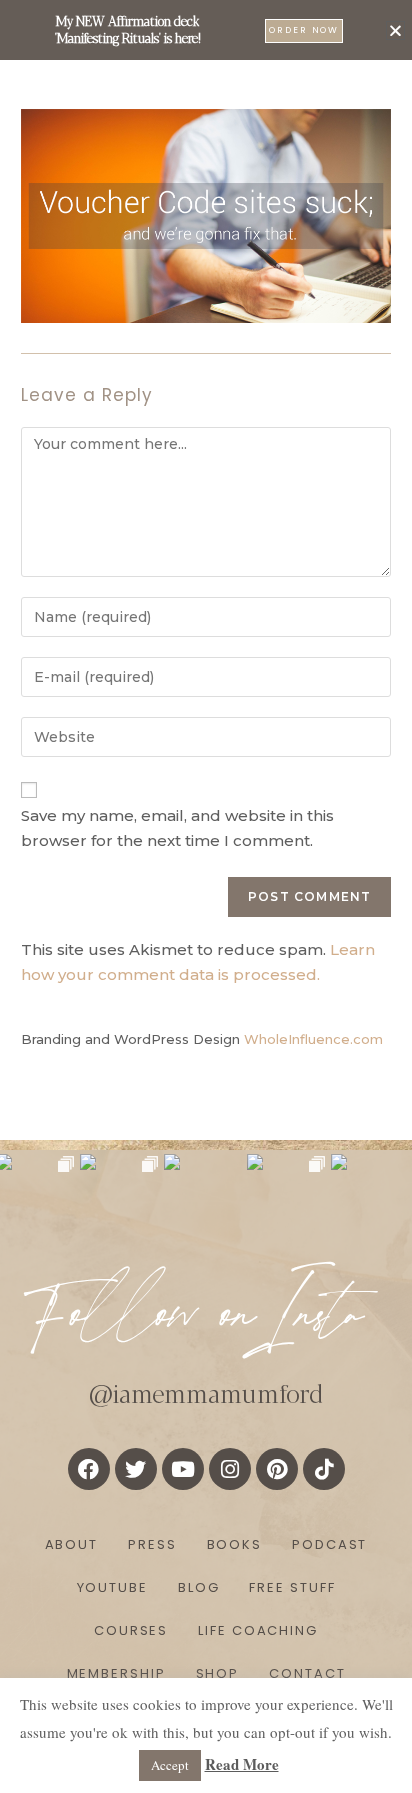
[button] (395, 30)
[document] (206, 896)
